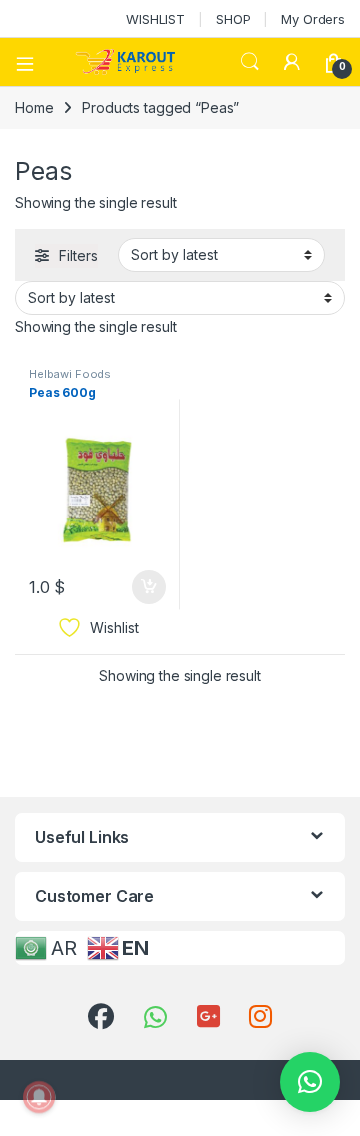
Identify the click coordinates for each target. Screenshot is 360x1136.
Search (250, 62)
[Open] (32, 62)
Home (34, 107)
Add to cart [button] (149, 587)
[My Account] (292, 62)
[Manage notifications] (39, 1097)
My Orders (313, 19)
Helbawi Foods (70, 374)
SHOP (233, 19)
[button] (310, 1082)
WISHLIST (155, 19)
